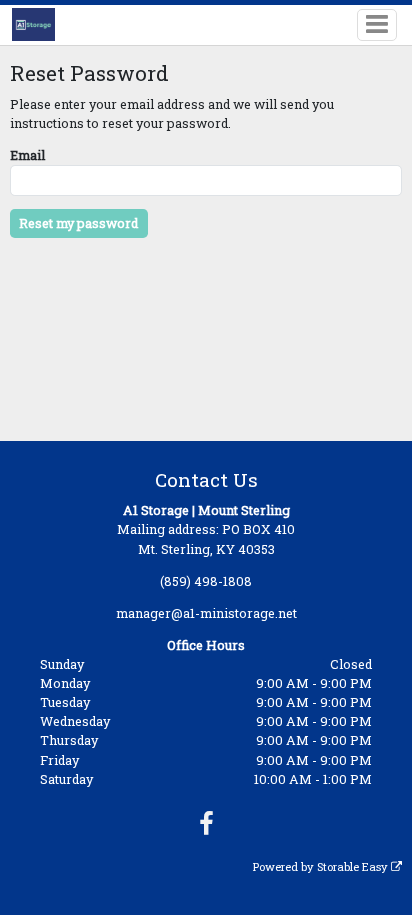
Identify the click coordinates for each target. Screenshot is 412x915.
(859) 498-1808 (206, 581)
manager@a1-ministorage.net (206, 613)
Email (27, 155)
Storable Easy (354, 866)
